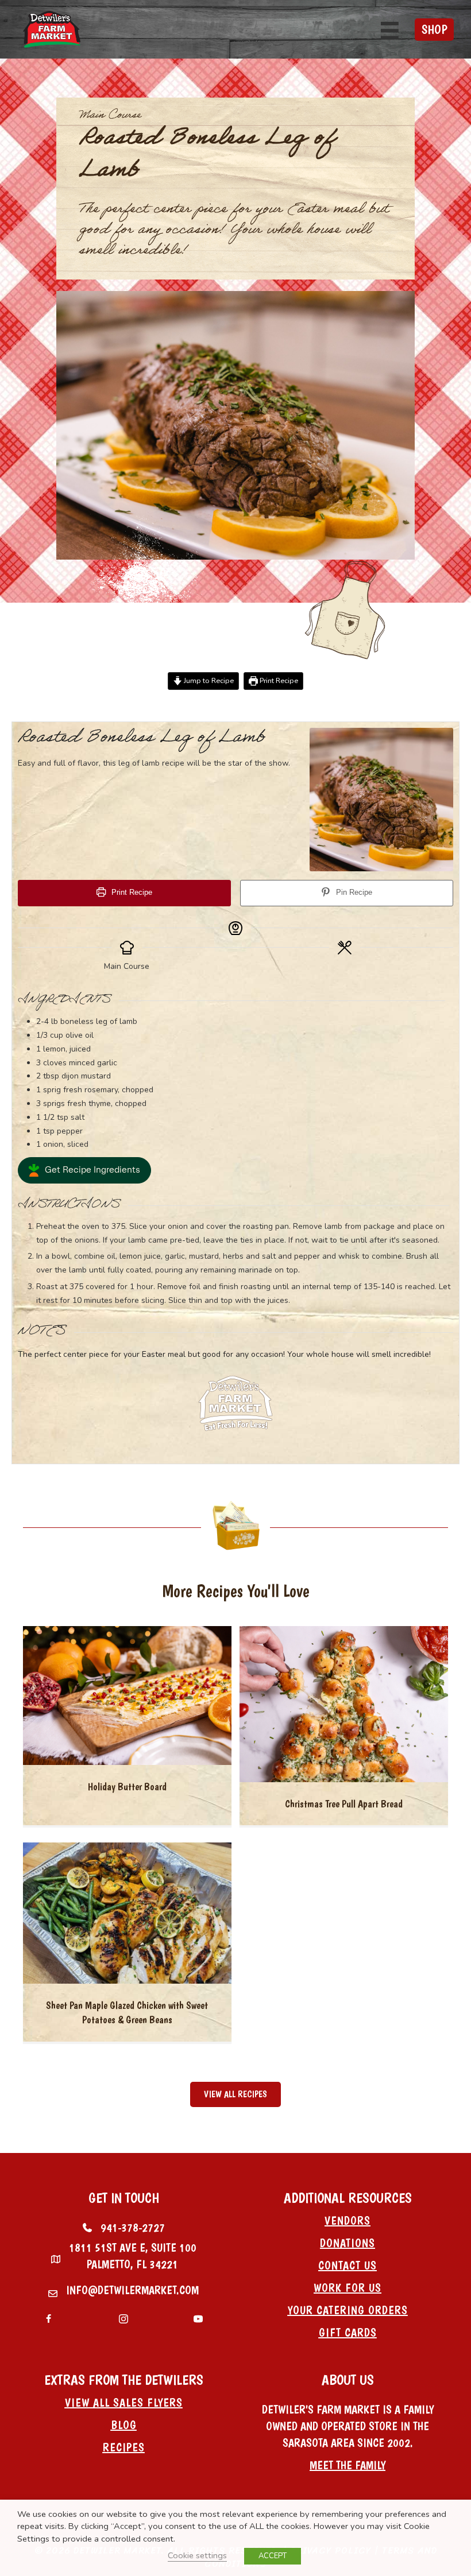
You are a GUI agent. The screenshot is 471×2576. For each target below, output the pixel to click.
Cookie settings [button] (197, 2555)
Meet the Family (348, 2465)
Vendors (348, 2221)
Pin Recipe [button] (353, 893)
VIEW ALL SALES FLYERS (124, 2403)
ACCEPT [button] (273, 2556)
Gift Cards (348, 2333)
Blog (124, 2425)
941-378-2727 (133, 2228)
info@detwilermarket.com (132, 2290)
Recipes (124, 2447)
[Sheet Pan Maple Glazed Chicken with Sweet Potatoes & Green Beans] (127, 1913)
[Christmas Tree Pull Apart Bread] (344, 1704)
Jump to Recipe (208, 680)
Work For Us (348, 2288)
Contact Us (348, 2265)
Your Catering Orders (348, 2310)
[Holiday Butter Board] (127, 1695)
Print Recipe (278, 680)
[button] (84, 1170)
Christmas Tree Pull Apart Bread (344, 1804)
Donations (348, 2243)
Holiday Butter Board (127, 1786)
